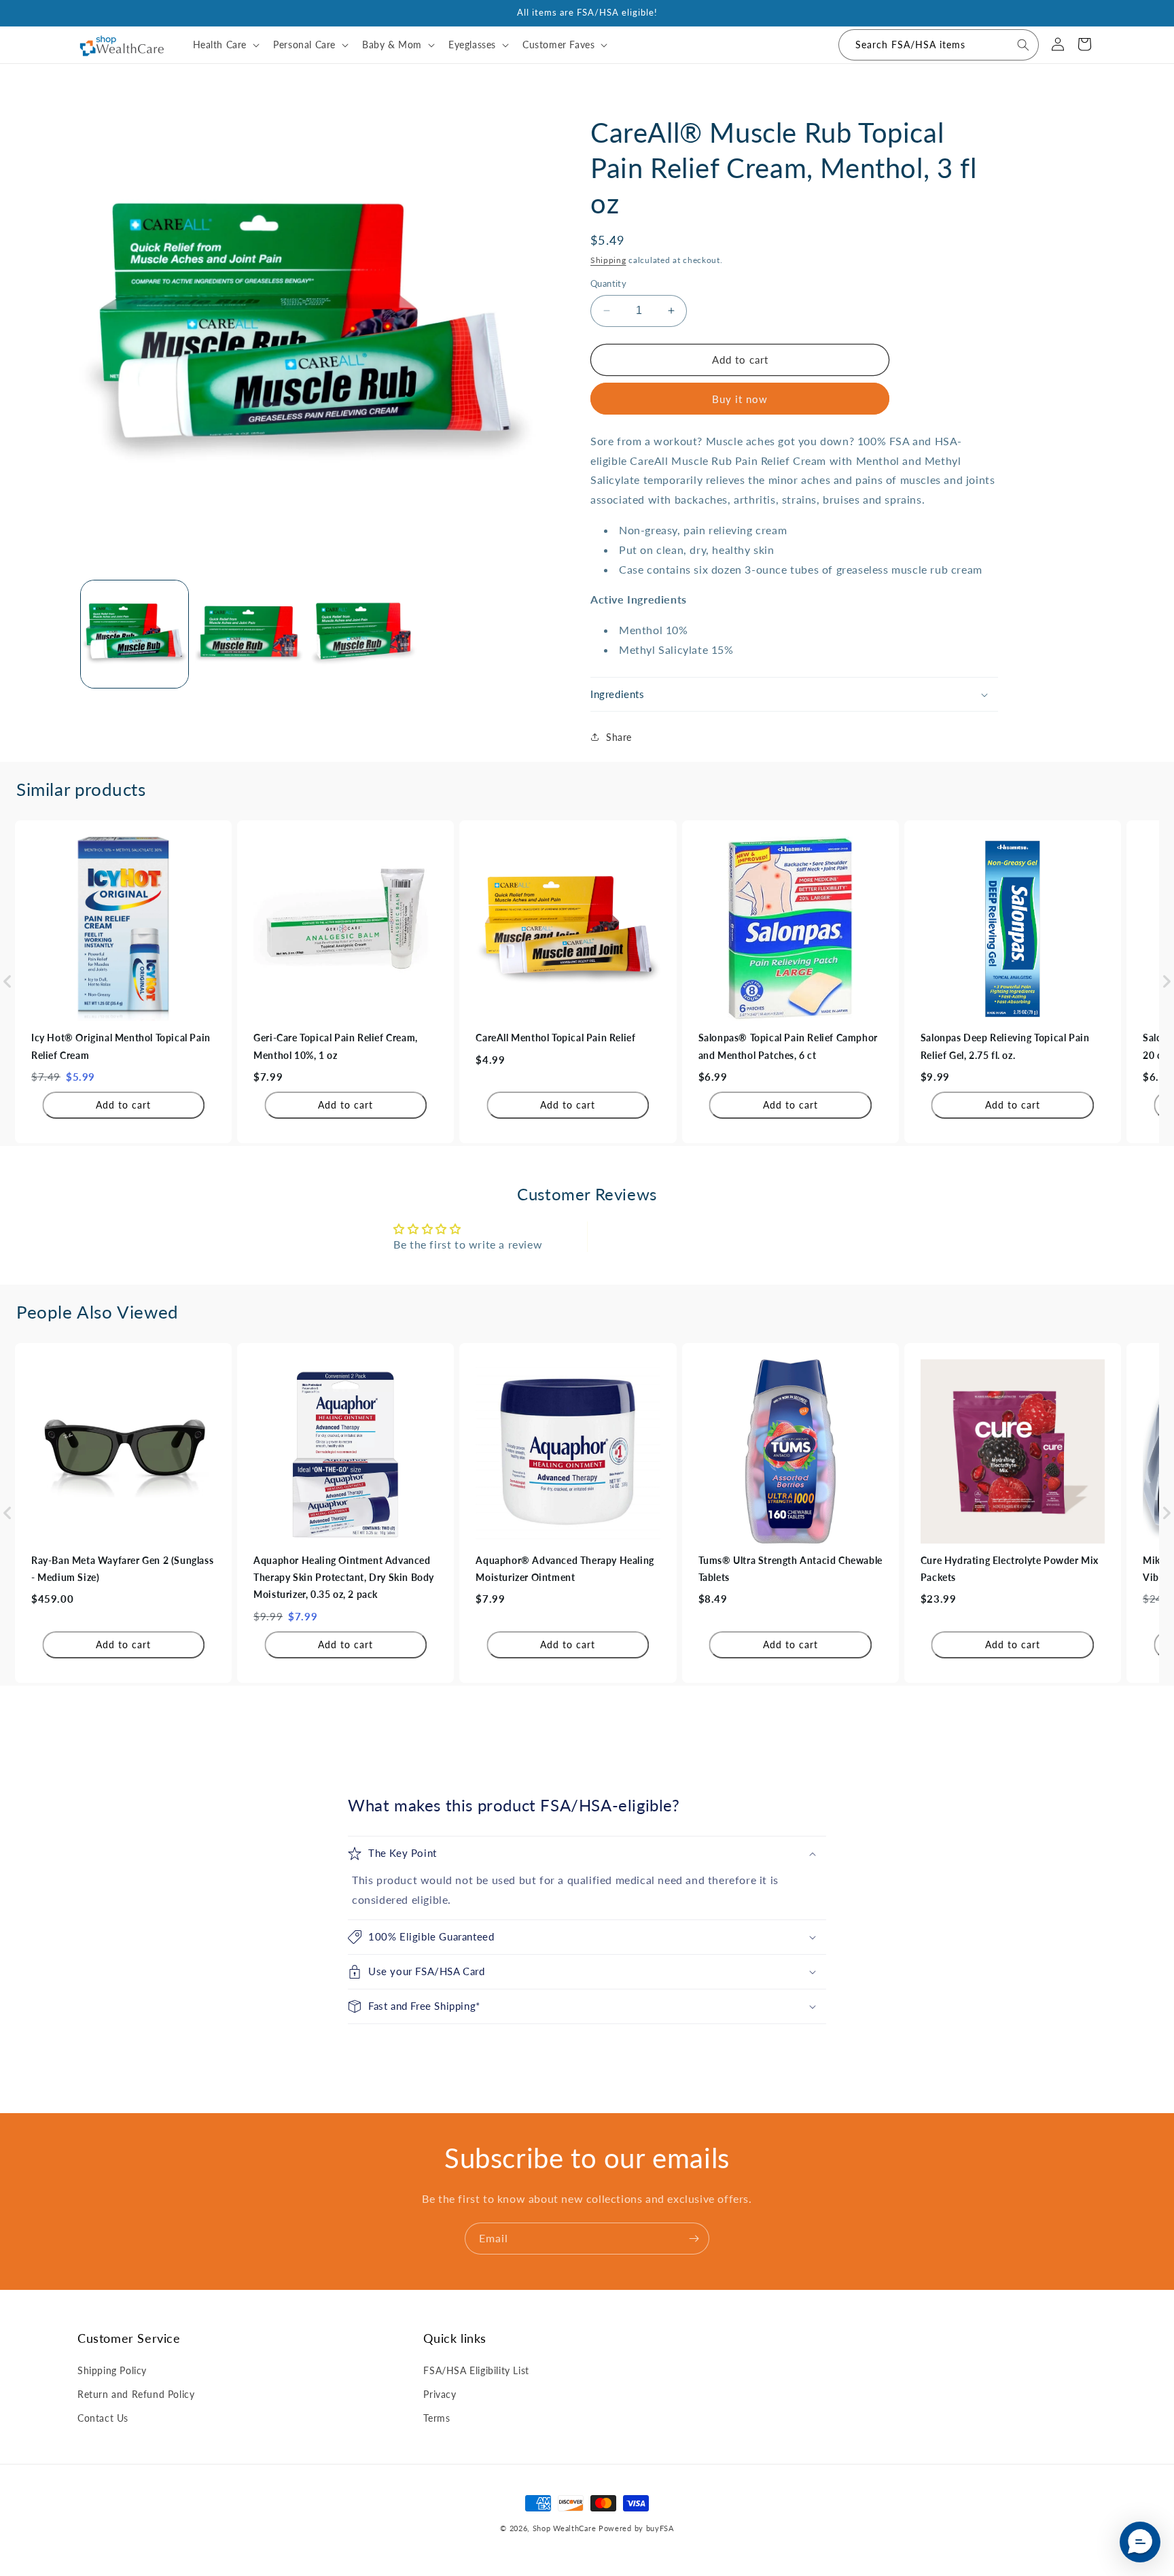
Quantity (608, 283)
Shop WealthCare (565, 2528)
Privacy (440, 2394)
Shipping (608, 260)
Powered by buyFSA (636, 2528)
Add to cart (123, 1105)
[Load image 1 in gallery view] (135, 634)
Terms (437, 2417)
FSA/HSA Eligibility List (476, 2370)
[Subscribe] (694, 2239)
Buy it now (740, 399)
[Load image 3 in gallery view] (363, 634)
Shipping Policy (112, 2370)
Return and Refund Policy (136, 2394)
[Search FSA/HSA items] (1023, 45)
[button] (225, 45)
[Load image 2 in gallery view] (249, 634)
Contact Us (103, 2417)
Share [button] (619, 737)
